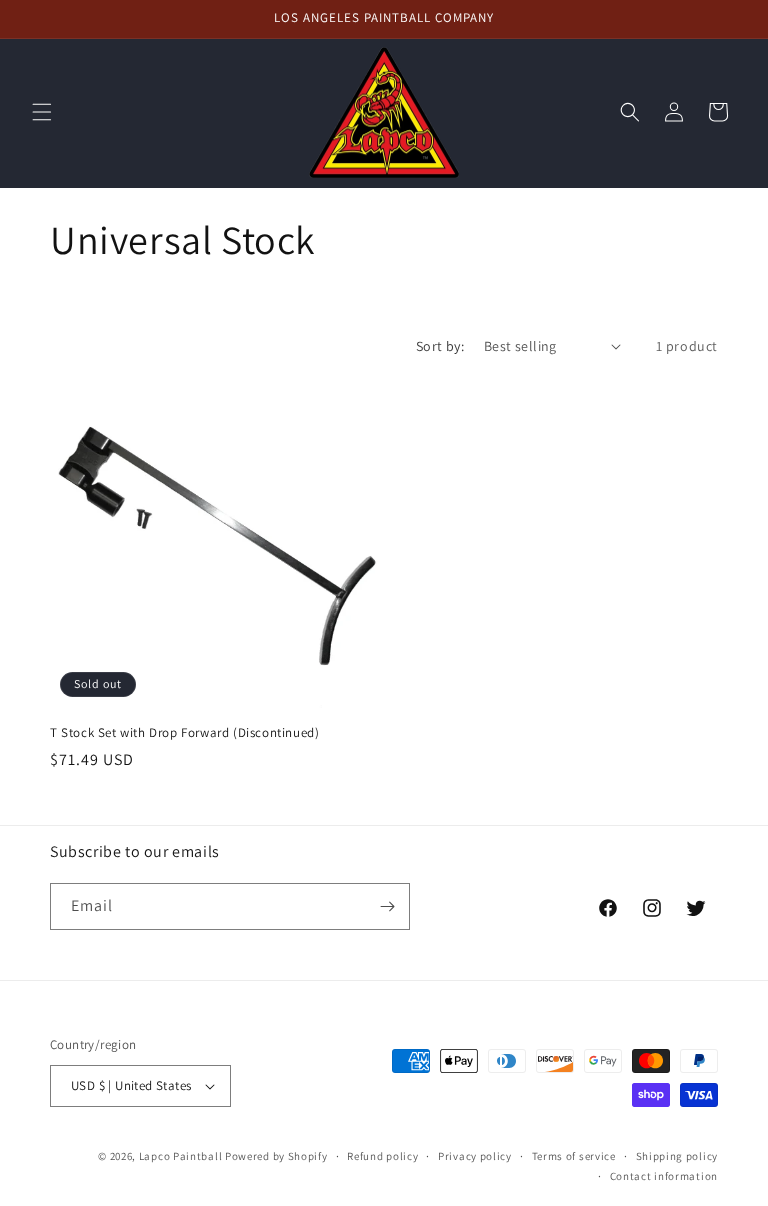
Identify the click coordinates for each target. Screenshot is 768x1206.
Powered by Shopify (276, 1156)
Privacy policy (475, 1156)
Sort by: (440, 346)
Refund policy (382, 1156)
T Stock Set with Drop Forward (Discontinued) (184, 733)
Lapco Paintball (181, 1156)
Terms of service (574, 1156)
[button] (42, 112)
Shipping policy (677, 1156)
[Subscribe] (387, 906)
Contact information (664, 1176)
